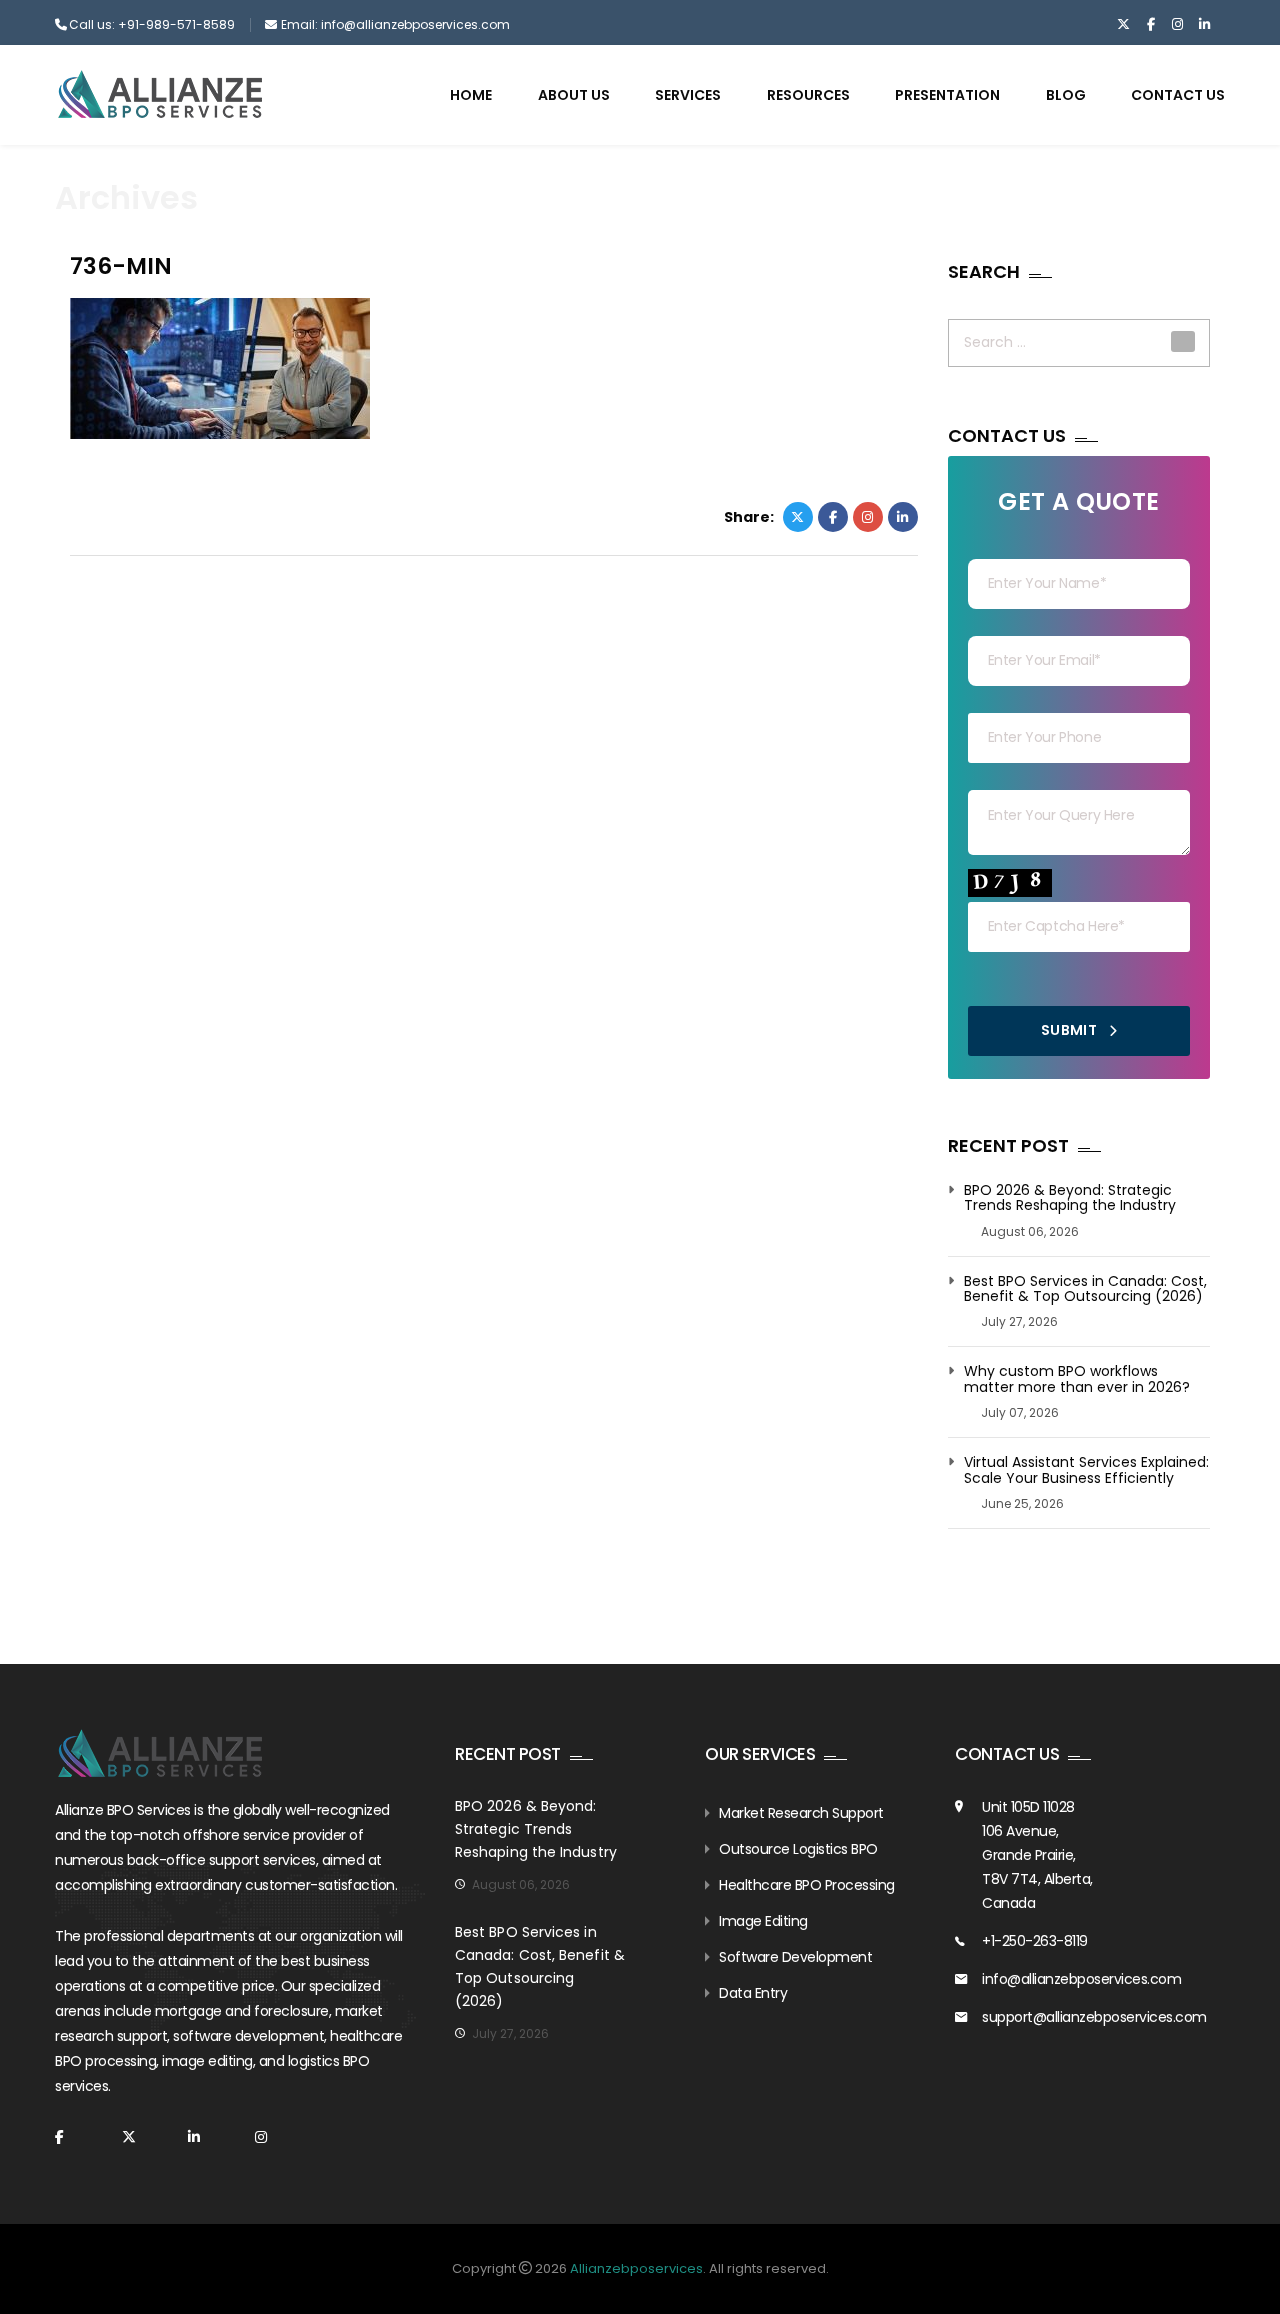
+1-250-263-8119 (1035, 1941)
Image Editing (763, 1921)
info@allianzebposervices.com (1081, 1979)
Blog (1066, 95)
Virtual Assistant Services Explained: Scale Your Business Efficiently (1086, 1470)
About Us (574, 95)
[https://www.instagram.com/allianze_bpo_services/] (1177, 25)
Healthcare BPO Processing (807, 1885)
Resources (808, 95)
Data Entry (753, 1993)
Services (688, 95)
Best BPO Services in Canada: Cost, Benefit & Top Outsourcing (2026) (1085, 1289)
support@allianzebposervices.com (1094, 2017)
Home (471, 95)
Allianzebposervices (636, 2268)
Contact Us (1178, 95)
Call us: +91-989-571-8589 (152, 24)
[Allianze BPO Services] (160, 94)
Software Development (795, 1957)
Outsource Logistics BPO (798, 1849)
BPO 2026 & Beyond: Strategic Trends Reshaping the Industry (1070, 1198)
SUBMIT (1071, 1030)
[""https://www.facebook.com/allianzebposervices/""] (1150, 25)
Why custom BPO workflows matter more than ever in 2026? (1077, 1379)
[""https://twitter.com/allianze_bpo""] (1123, 25)
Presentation (947, 95)
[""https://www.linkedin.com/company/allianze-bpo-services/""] (1204, 25)
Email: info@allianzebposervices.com (395, 24)
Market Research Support (801, 1813)
